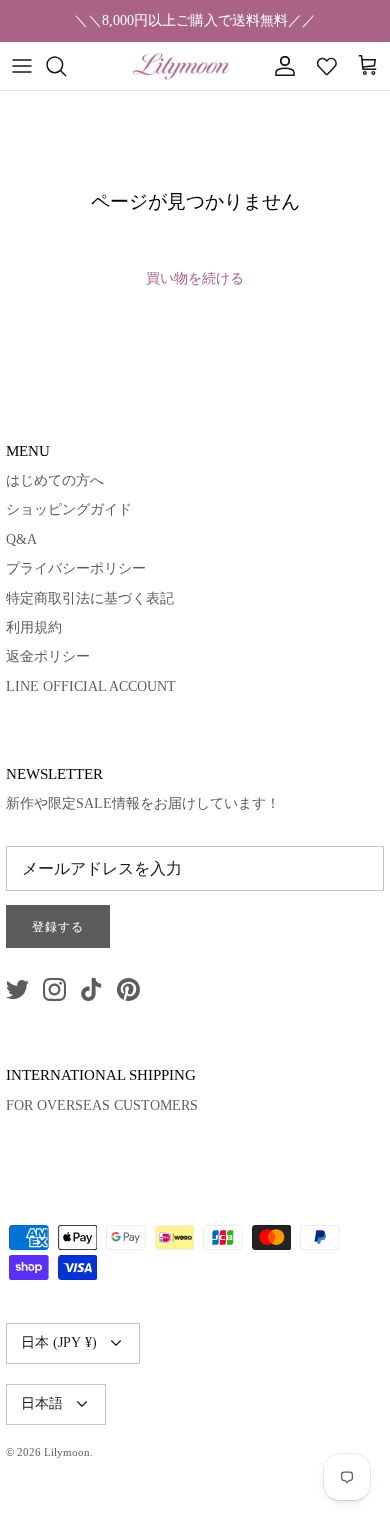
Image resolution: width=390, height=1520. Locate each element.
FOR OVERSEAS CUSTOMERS (102, 1105)
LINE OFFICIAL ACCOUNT (91, 686)
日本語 (42, 1403)
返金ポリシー (48, 656)
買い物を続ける (195, 278)
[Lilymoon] (181, 66)
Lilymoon (67, 1452)
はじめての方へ (55, 480)
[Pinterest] (128, 989)
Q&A (21, 539)
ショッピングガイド (69, 509)
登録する (58, 927)
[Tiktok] (91, 989)
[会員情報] (280, 66)
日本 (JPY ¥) (59, 1342)
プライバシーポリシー (76, 568)
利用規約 (34, 627)
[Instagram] (54, 989)
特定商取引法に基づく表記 (90, 598)
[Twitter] (17, 989)
